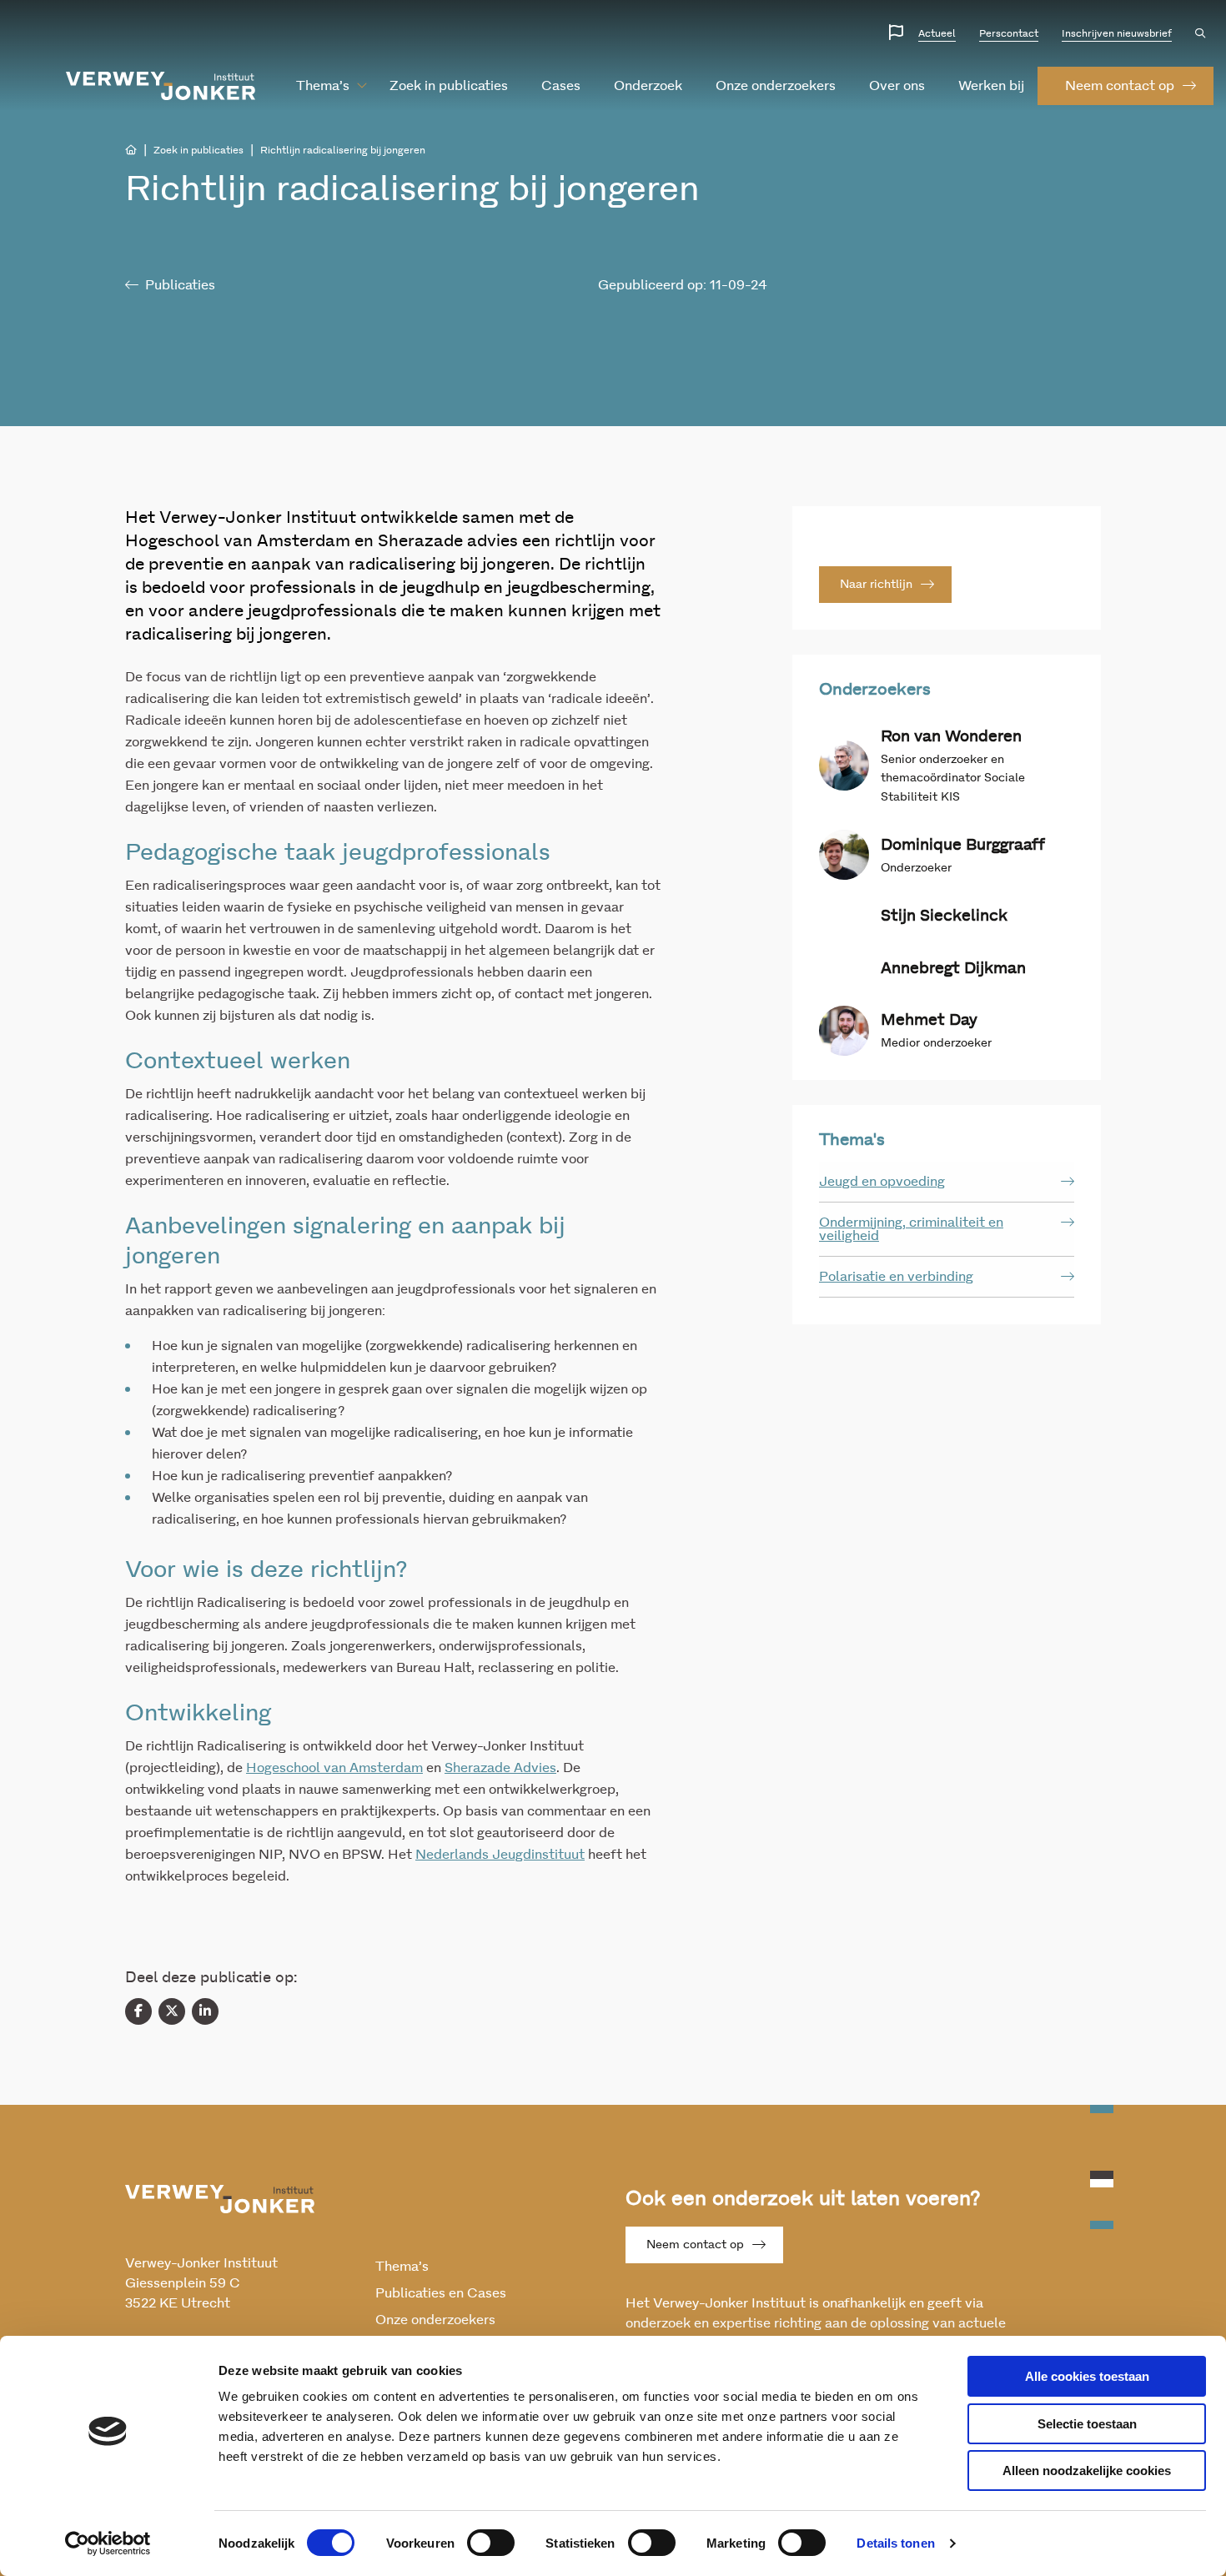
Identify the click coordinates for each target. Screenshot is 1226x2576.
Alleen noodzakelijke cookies (1087, 2471)
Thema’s (323, 86)
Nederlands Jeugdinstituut (500, 1855)
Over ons (897, 86)
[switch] (491, 2543)
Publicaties (180, 285)
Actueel (937, 33)
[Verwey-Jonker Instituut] (161, 86)
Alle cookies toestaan (1087, 2376)
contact (1120, 86)
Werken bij (991, 86)
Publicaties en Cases (441, 2293)
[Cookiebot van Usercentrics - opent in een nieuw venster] (108, 2543)
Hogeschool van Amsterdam (334, 1768)
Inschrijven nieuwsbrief (1117, 33)
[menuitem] (323, 86)
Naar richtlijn (876, 585)
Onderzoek (648, 86)
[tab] (947, 1182)
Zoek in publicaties (449, 86)
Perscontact (1009, 33)
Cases (561, 86)
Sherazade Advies (500, 1768)
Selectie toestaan (1087, 2424)
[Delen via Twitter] (172, 2011)
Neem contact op (695, 2245)
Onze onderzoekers (776, 86)
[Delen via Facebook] (138, 2011)
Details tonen (895, 2543)
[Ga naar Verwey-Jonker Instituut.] (131, 150)
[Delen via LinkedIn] (205, 2011)
